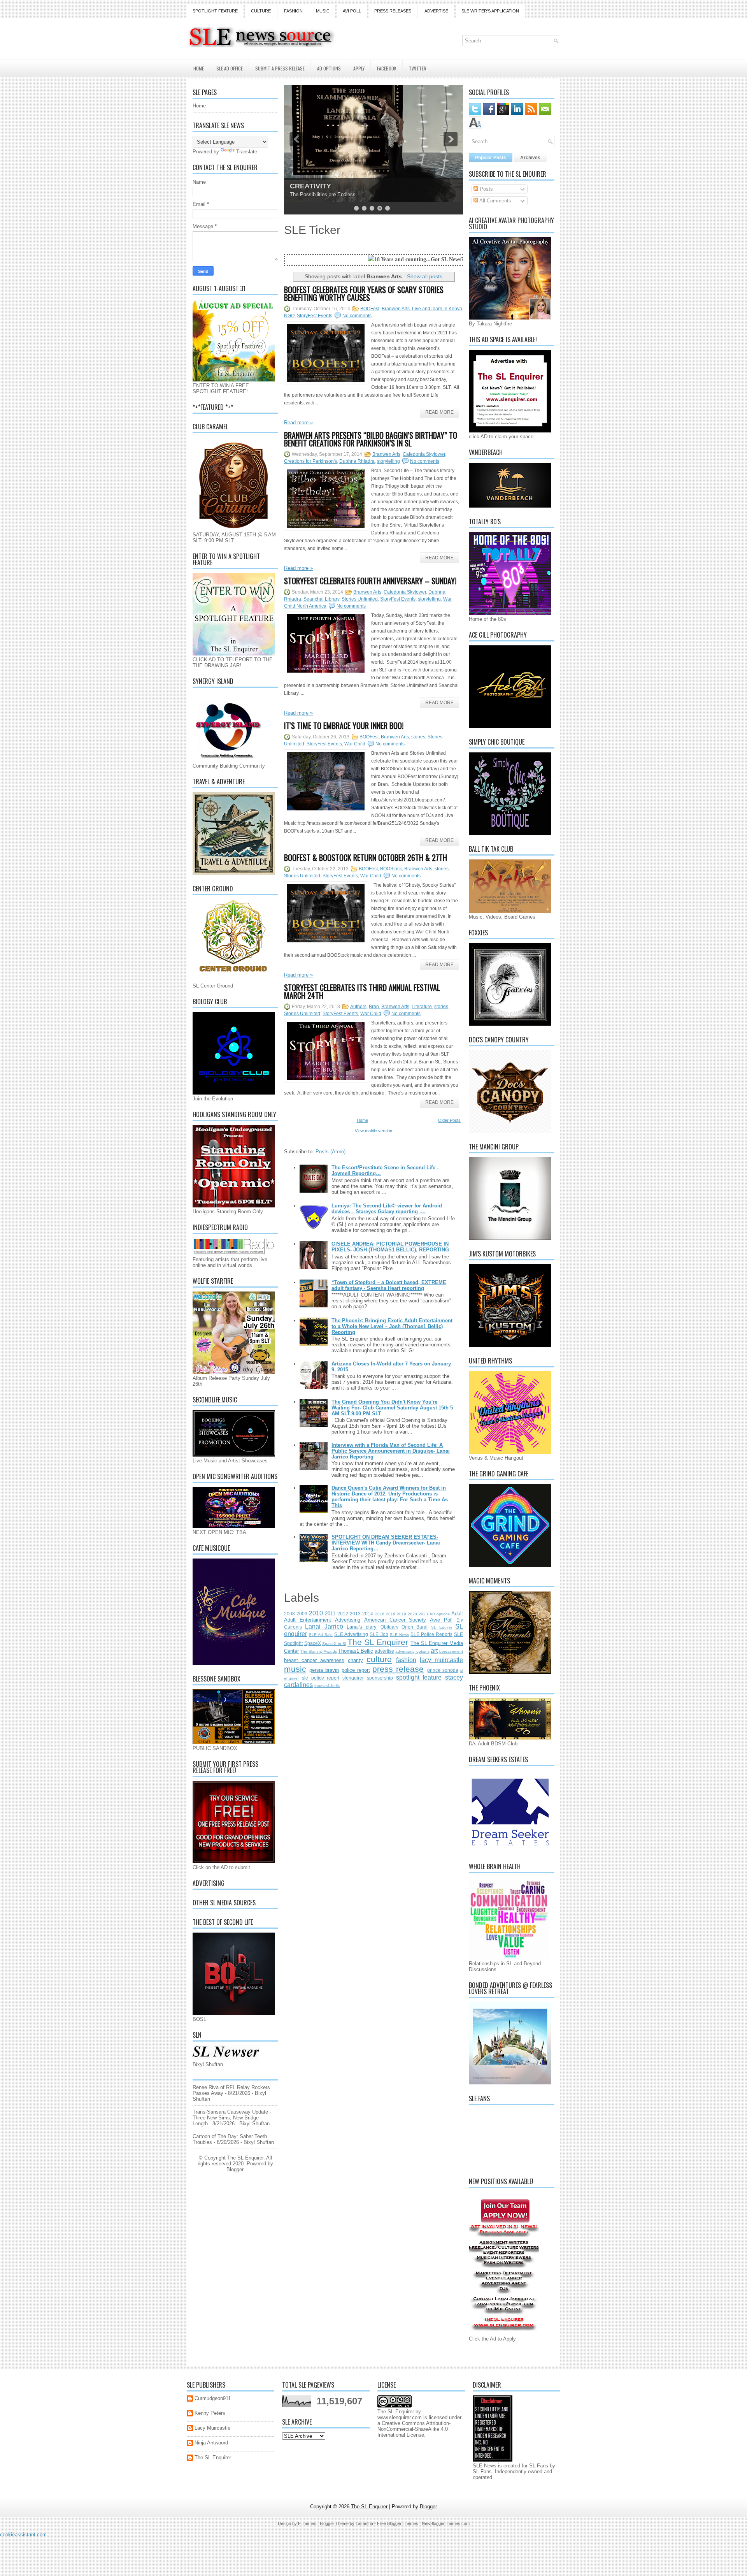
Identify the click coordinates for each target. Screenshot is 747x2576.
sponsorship (380, 1678)
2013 (355, 1614)
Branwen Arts (396, 309)
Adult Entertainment (308, 1620)
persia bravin (324, 1670)
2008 (289, 1614)
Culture (261, 11)
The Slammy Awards (318, 1651)
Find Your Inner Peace (327, 186)
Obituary (389, 1627)
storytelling (388, 461)
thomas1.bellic (327, 1686)
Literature (422, 1007)
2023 (423, 1614)
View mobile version (373, 1131)
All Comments (495, 201)
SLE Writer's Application (490, 11)
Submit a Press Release (280, 68)
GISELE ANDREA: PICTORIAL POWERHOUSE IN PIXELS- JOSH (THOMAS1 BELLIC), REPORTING (390, 1247)
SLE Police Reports (431, 1634)
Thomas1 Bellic (356, 1651)
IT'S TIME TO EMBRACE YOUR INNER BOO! (344, 726)
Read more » (298, 423)
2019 (402, 1614)
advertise (384, 1651)
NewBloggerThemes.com (446, 2523)
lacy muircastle (441, 1660)
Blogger (235, 2169)
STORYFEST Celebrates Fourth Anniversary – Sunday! (370, 581)
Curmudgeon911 (213, 2398)
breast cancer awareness (314, 1660)
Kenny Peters (210, 2413)
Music (323, 11)
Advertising (348, 1620)
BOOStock (391, 869)
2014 (368, 1614)
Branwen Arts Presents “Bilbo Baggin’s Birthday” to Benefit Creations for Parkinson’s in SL (371, 439)
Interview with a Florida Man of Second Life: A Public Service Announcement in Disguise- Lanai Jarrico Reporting (391, 1451)
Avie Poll (441, 1620)
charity (355, 1660)
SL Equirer (442, 1627)
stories (418, 737)
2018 (391, 1614)
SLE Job (379, 1634)
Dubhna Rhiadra (357, 461)
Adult (457, 1614)
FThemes (307, 2523)
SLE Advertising (351, 1634)
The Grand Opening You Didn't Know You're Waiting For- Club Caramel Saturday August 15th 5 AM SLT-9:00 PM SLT (392, 1408)
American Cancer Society (395, 1620)
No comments (357, 316)
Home (199, 68)
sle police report (321, 1678)
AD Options (329, 68)
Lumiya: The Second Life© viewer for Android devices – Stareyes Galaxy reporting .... (387, 1209)
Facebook (387, 68)
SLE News (399, 1635)
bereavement (451, 1651)
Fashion (293, 11)
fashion (406, 1660)
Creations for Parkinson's (310, 461)
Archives (530, 158)
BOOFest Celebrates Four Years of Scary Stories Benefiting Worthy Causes (364, 293)
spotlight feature (419, 1677)
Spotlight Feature (215, 11)
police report (356, 1670)
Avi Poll (352, 11)
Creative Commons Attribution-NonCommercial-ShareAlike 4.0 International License (414, 2429)
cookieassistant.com (23, 2535)
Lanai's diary (362, 1627)
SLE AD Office (230, 68)
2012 (343, 1614)
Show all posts (425, 276)
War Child (355, 744)
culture (379, 1659)
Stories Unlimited (360, 599)
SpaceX (313, 1643)
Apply (359, 68)
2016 (380, 1614)
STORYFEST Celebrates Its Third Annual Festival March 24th (362, 991)
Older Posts (449, 1120)
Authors (358, 1007)
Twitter (418, 68)
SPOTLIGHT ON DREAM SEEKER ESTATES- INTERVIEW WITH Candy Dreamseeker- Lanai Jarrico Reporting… (386, 1543)
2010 (316, 1613)
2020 (412, 1614)
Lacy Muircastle (212, 2428)
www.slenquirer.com (400, 2417)
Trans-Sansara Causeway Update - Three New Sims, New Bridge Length (232, 2118)
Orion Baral (415, 1627)
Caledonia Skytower (424, 454)
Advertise (436, 11)
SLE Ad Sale (321, 1635)
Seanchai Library (321, 599)
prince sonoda (443, 1670)
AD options (440, 1614)
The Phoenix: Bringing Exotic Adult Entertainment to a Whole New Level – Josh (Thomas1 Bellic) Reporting (392, 1326)
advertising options (412, 1651)
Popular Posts (491, 158)
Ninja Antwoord (211, 2443)
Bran (374, 1007)
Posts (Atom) (331, 1152)
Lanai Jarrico (324, 1626)
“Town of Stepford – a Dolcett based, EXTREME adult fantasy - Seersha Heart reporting (389, 1285)
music (295, 1669)
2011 (330, 1614)
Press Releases (393, 11)
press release (398, 1669)
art (434, 1651)
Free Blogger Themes (398, 2523)
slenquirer (353, 1678)
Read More (439, 412)
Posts (486, 189)
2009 (302, 1614)
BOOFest (370, 309)
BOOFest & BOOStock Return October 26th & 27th (366, 857)
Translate (247, 152)
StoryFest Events (315, 316)
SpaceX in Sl (334, 1644)
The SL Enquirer (378, 1642)
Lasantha (364, 2523)
